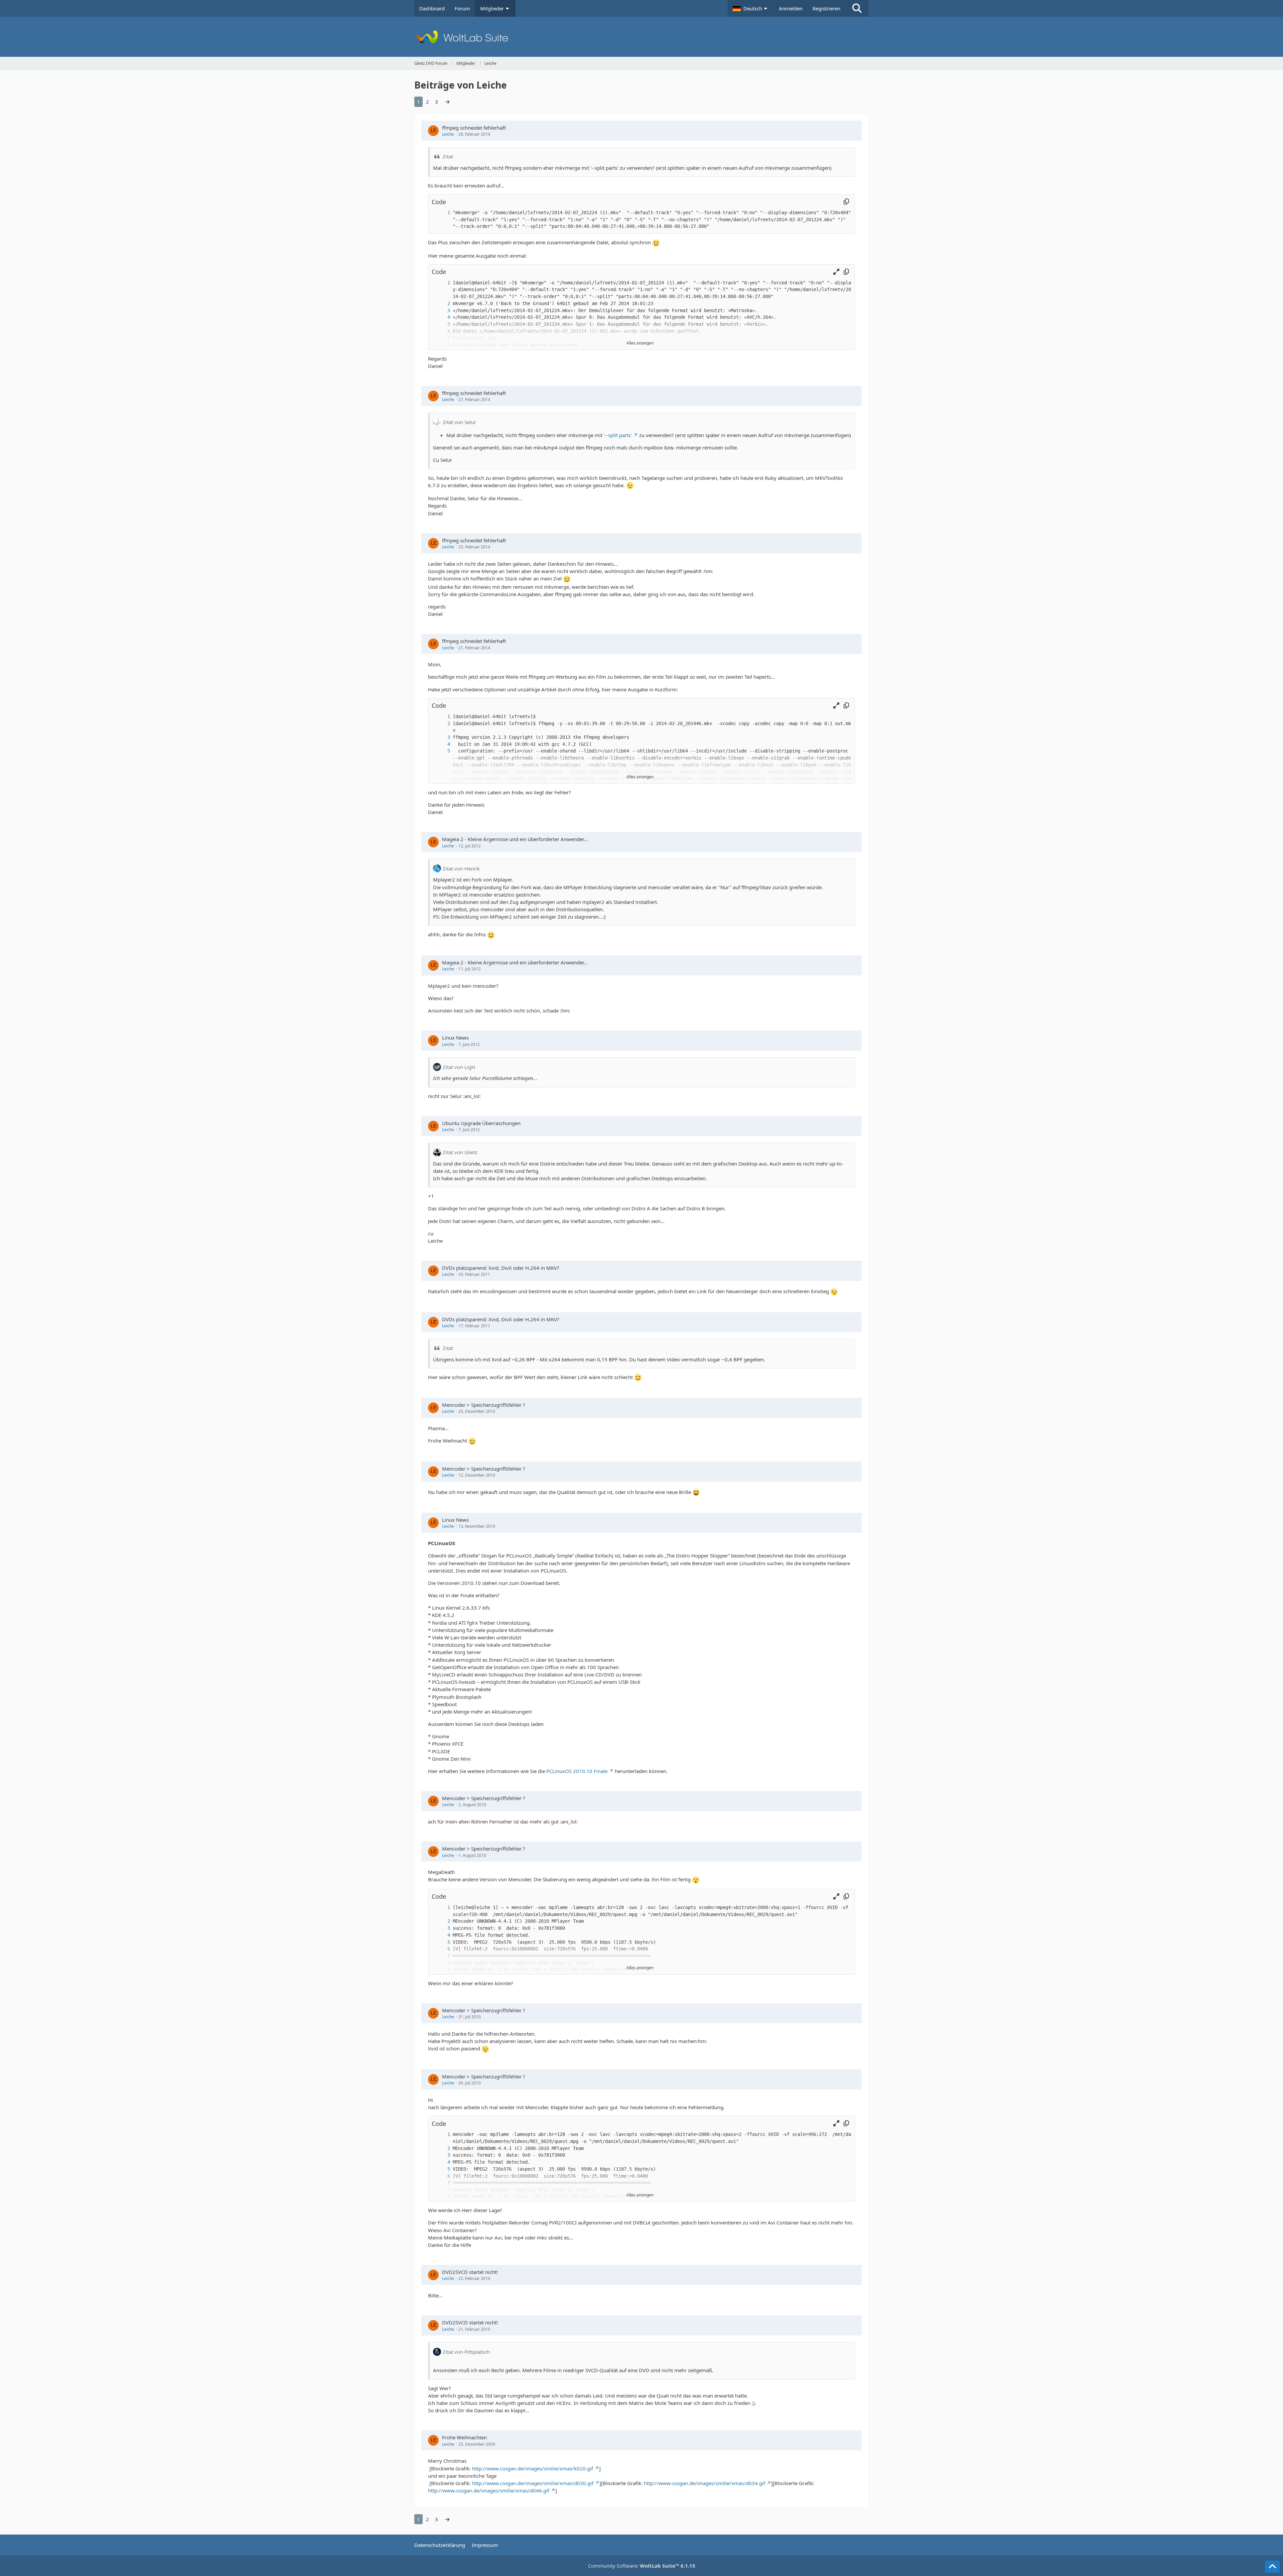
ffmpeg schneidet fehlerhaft (474, 128)
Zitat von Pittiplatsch (466, 2352)
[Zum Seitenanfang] (1272, 2567)
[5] (442, 324)
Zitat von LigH (459, 1067)
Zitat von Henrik (461, 868)
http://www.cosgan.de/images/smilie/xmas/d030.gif (533, 2483)
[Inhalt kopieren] (846, 202)
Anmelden (791, 8)
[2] (442, 304)
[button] (751, 8)
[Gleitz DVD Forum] (641, 37)
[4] (442, 317)
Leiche (448, 134)
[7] (442, 1956)
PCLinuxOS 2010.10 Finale (577, 1771)
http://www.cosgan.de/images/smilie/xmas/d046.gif (489, 2490)
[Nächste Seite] (447, 102)
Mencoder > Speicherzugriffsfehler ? (484, 1405)
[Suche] (857, 8)
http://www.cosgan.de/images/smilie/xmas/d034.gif (704, 2483)
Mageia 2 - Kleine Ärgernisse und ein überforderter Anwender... (515, 839)
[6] (442, 331)
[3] (442, 311)
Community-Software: (642, 2566)
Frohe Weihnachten (464, 2437)
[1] (442, 213)
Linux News (455, 1038)
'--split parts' (618, 435)
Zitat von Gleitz (460, 1152)
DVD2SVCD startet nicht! (470, 2272)
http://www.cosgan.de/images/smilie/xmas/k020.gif (533, 2468)
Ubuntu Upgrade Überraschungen (481, 1123)
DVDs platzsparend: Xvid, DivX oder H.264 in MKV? (501, 1268)
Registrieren (826, 8)
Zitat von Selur (459, 422)
